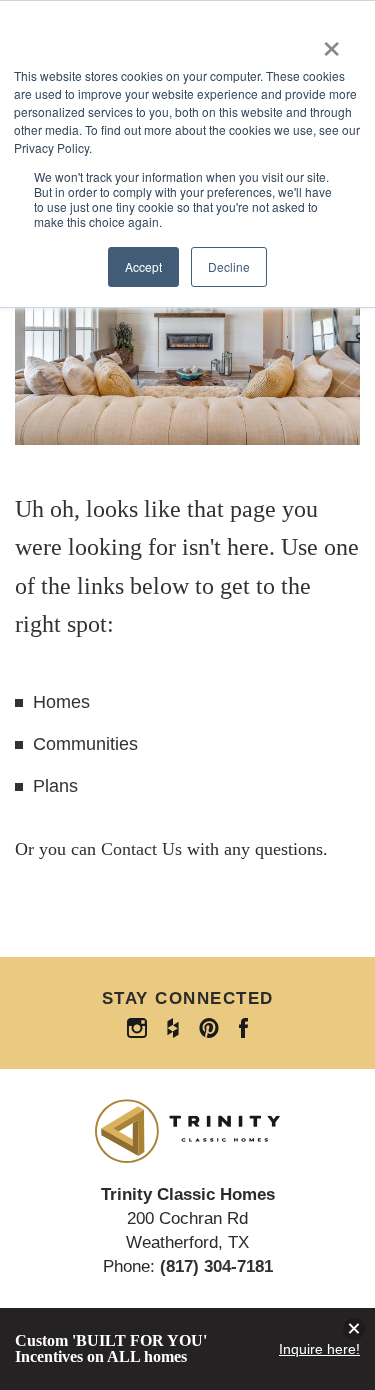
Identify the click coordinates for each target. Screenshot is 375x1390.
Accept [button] (143, 266)
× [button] (331, 42)
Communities (85, 744)
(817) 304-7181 (216, 1266)
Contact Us (141, 849)
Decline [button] (229, 266)
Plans (55, 786)
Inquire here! (319, 1349)
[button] (354, 1329)
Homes (61, 702)
